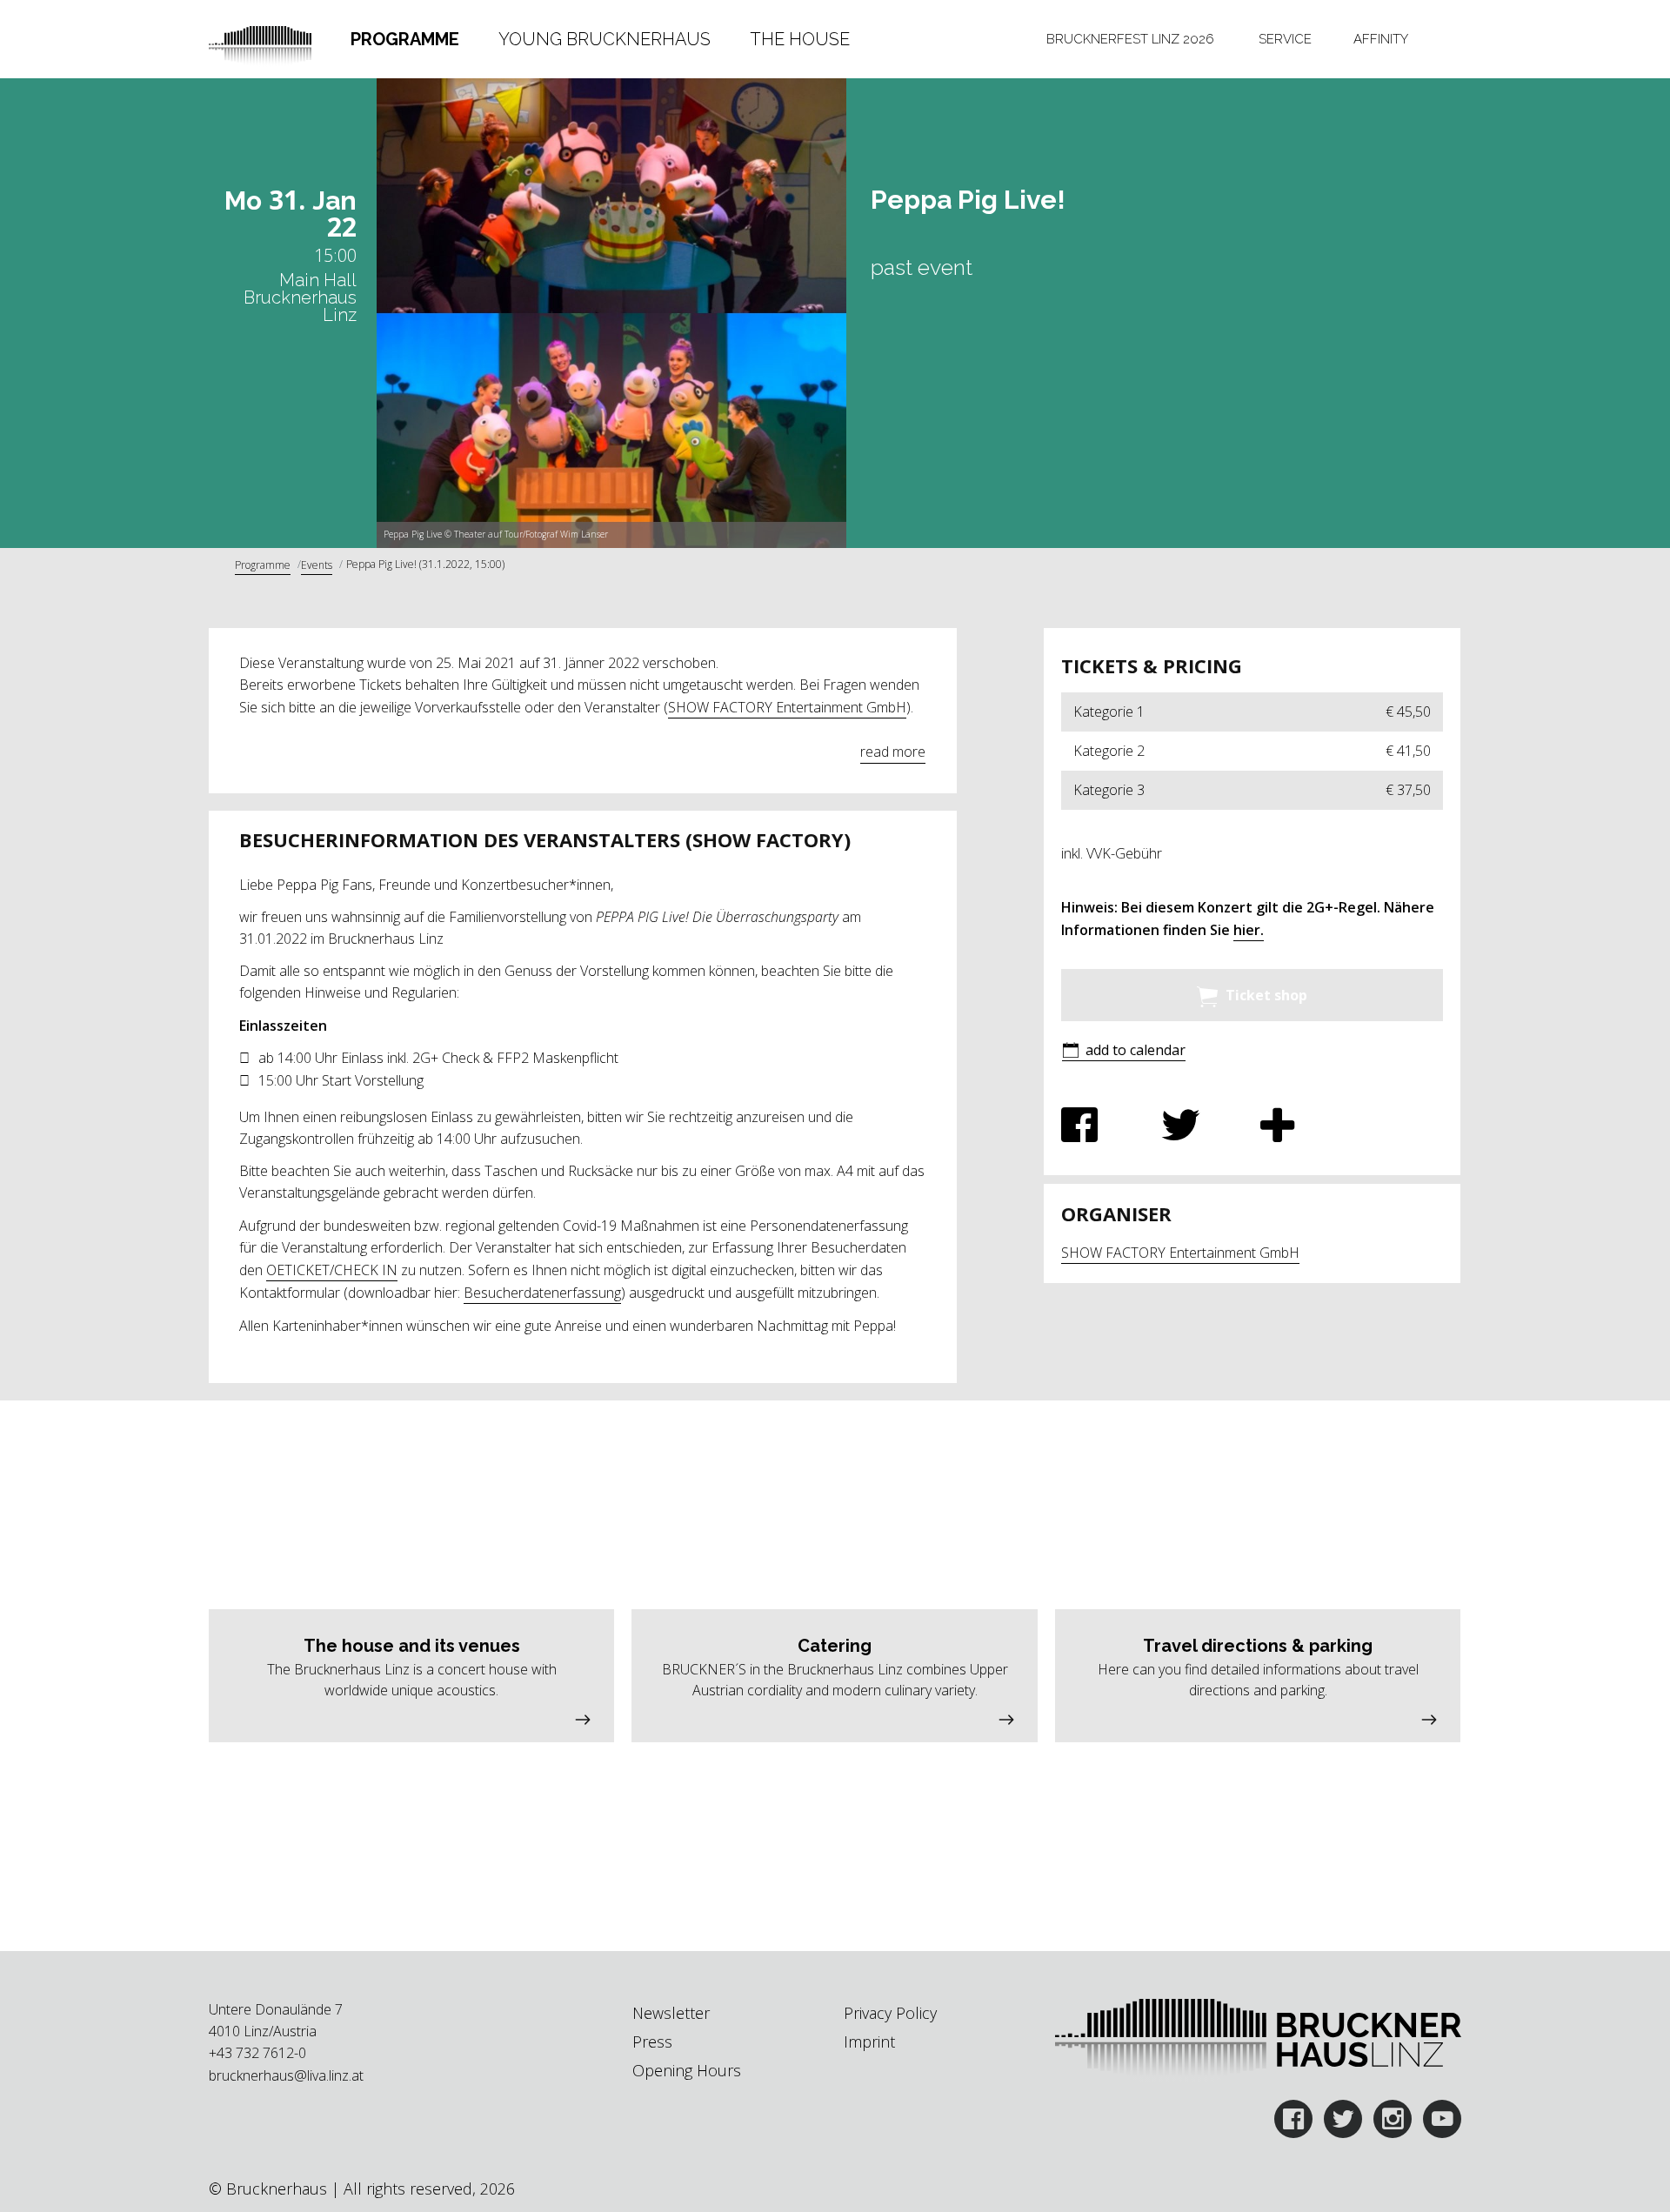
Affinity (1381, 39)
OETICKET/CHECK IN (332, 1270)
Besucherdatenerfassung (542, 1293)
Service (1285, 39)
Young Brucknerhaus (605, 39)
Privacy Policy (890, 2013)
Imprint (869, 2042)
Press (652, 2042)
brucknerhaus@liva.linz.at (286, 2075)
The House (800, 39)
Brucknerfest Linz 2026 (1130, 39)
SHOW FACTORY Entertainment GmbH (787, 707)
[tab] (405, 39)
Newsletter (671, 2013)
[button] (1124, 1051)
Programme (405, 39)
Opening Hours (687, 2070)
